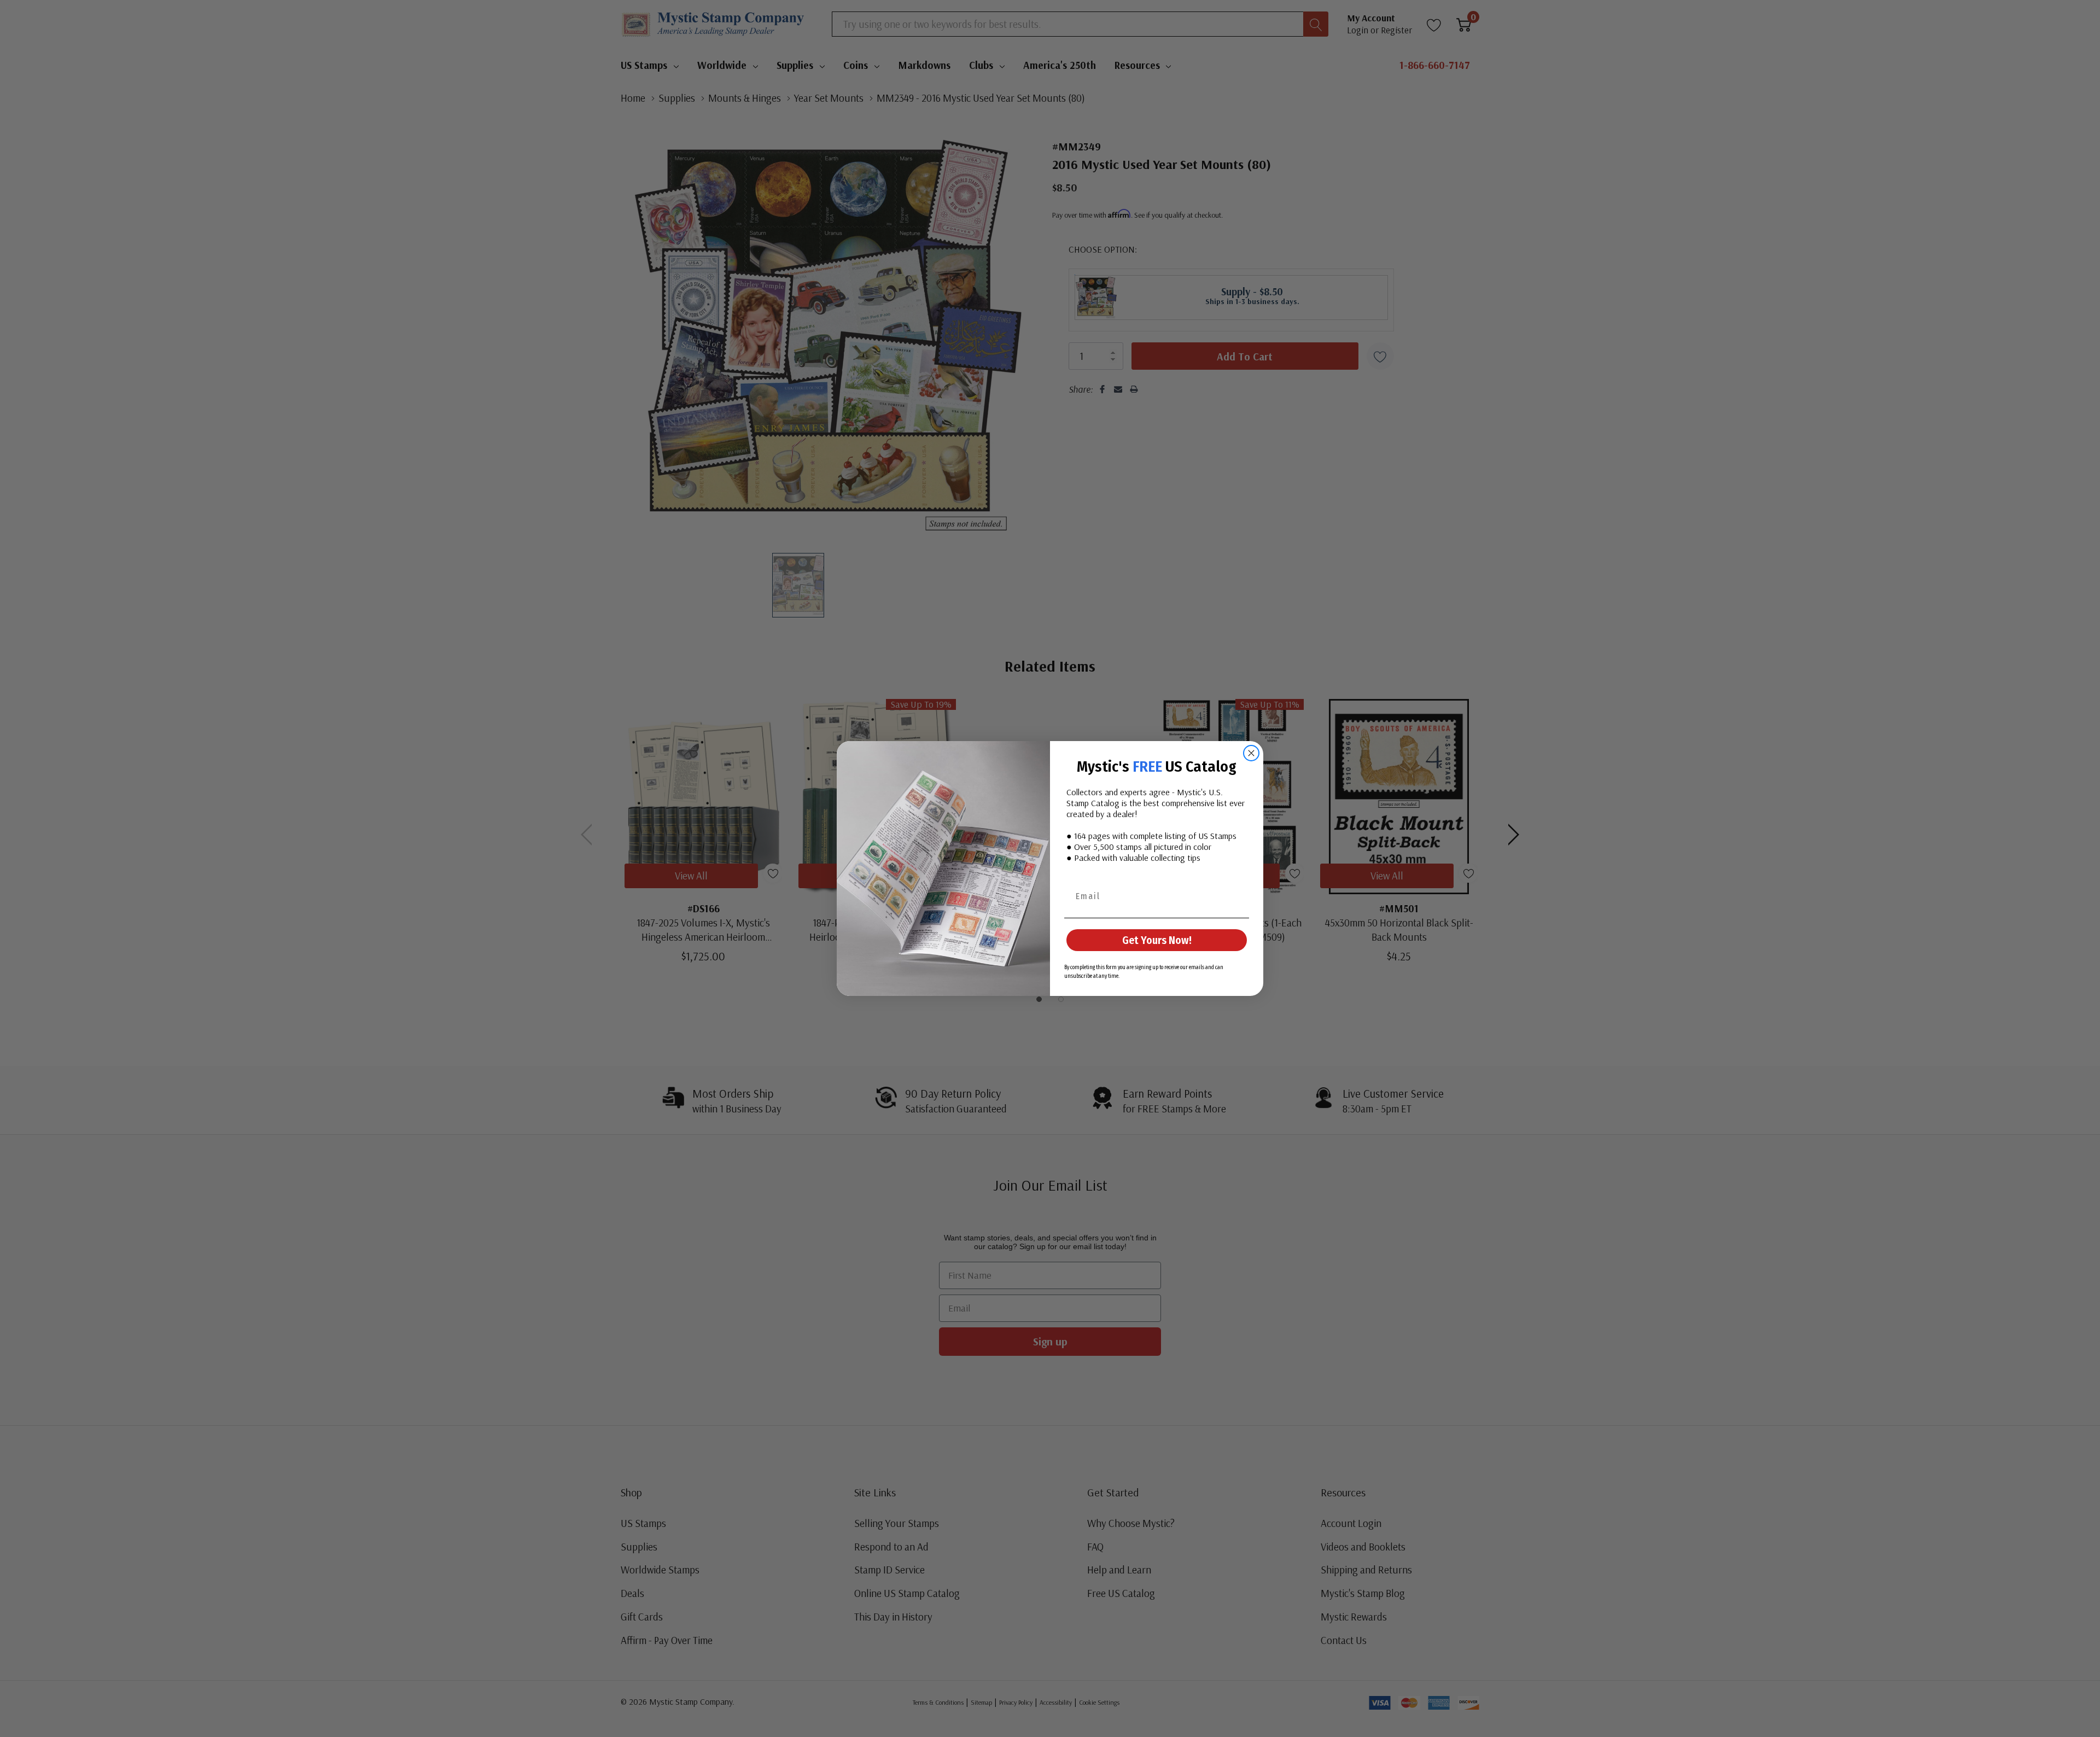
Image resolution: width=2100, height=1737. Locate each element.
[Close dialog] (1251, 753)
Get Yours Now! (1157, 940)
